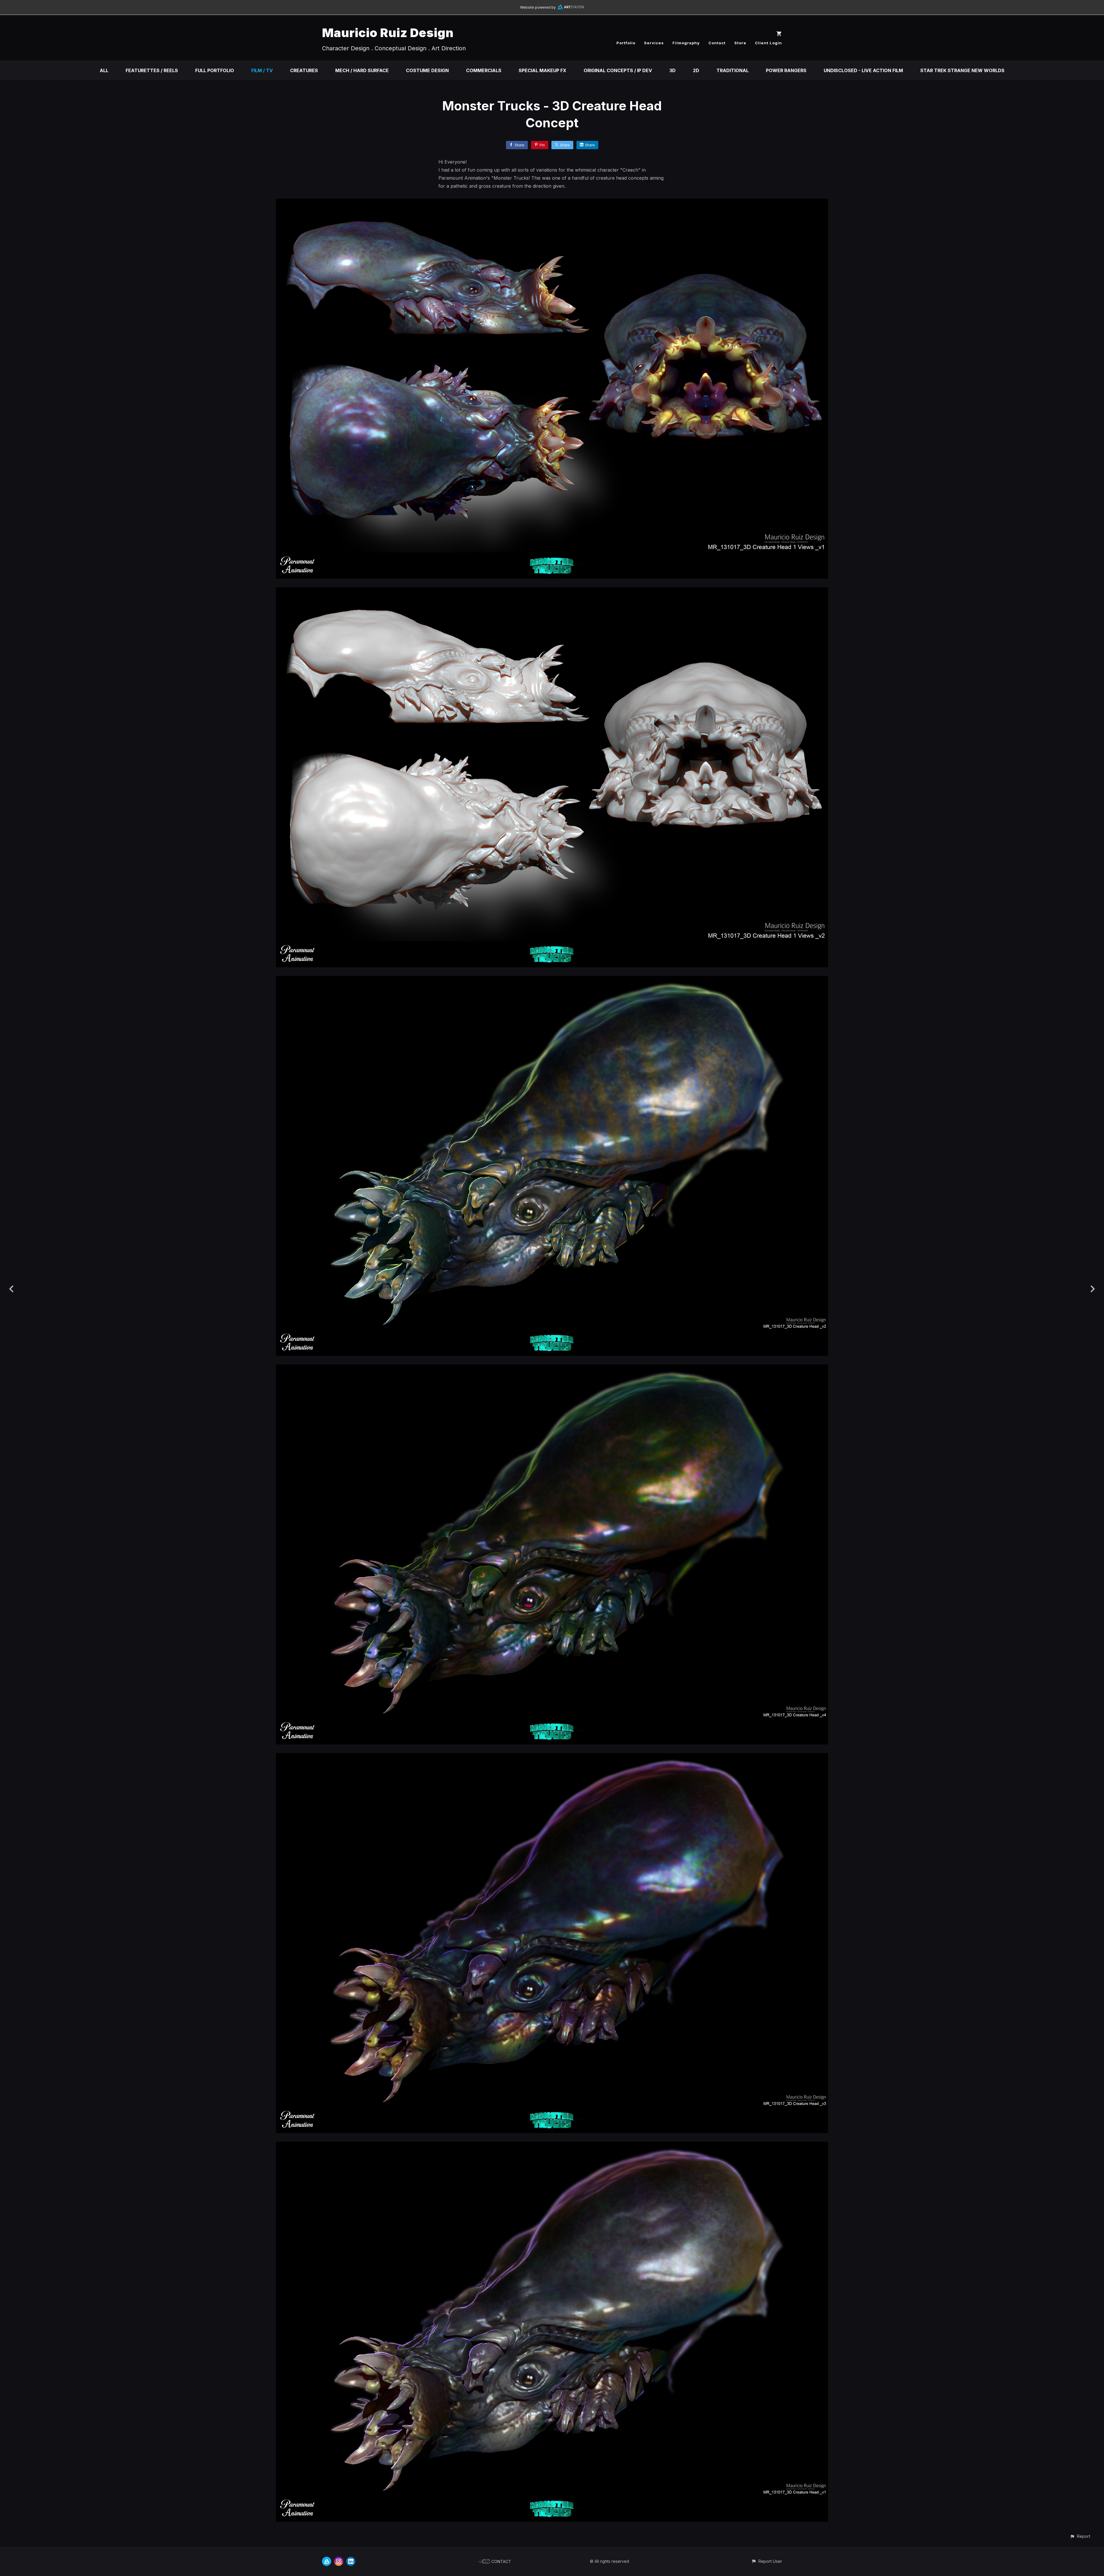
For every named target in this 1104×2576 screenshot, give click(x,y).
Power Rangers (786, 70)
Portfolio (626, 43)
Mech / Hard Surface (362, 70)
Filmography (686, 43)
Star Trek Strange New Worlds (962, 70)
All (104, 70)
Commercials (484, 70)
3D (672, 70)
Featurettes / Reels (152, 70)
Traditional (733, 70)
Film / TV (262, 70)
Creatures (304, 70)
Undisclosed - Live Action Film (863, 70)
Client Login (768, 43)
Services (654, 43)
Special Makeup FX (543, 70)
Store (740, 43)
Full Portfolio (215, 70)
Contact (717, 43)
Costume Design (427, 70)
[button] (1080, 2536)
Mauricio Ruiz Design (388, 33)
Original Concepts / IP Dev (618, 70)
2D (696, 70)
